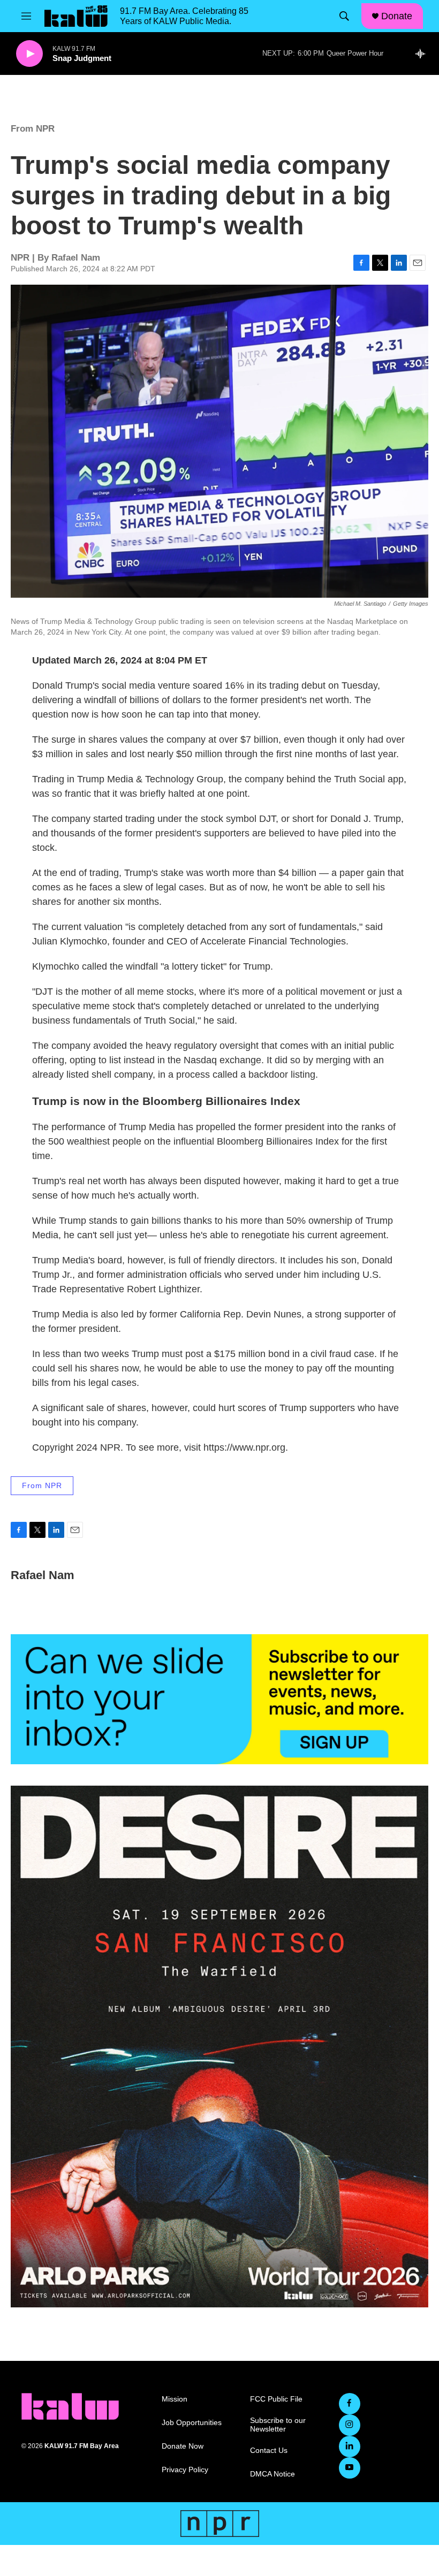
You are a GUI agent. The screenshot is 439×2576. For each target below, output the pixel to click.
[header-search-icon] (344, 16)
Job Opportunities (192, 2423)
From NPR (33, 129)
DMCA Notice (273, 2474)
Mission (175, 2399)
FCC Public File (276, 2399)
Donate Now (183, 2446)
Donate (397, 16)
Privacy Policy (185, 2470)
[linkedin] (350, 2447)
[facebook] (350, 2404)
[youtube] (350, 2468)
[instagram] (350, 2425)
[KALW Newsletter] (219, 1699)
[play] (29, 54)
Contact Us (269, 2451)
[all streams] (423, 54)
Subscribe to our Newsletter (278, 2425)
